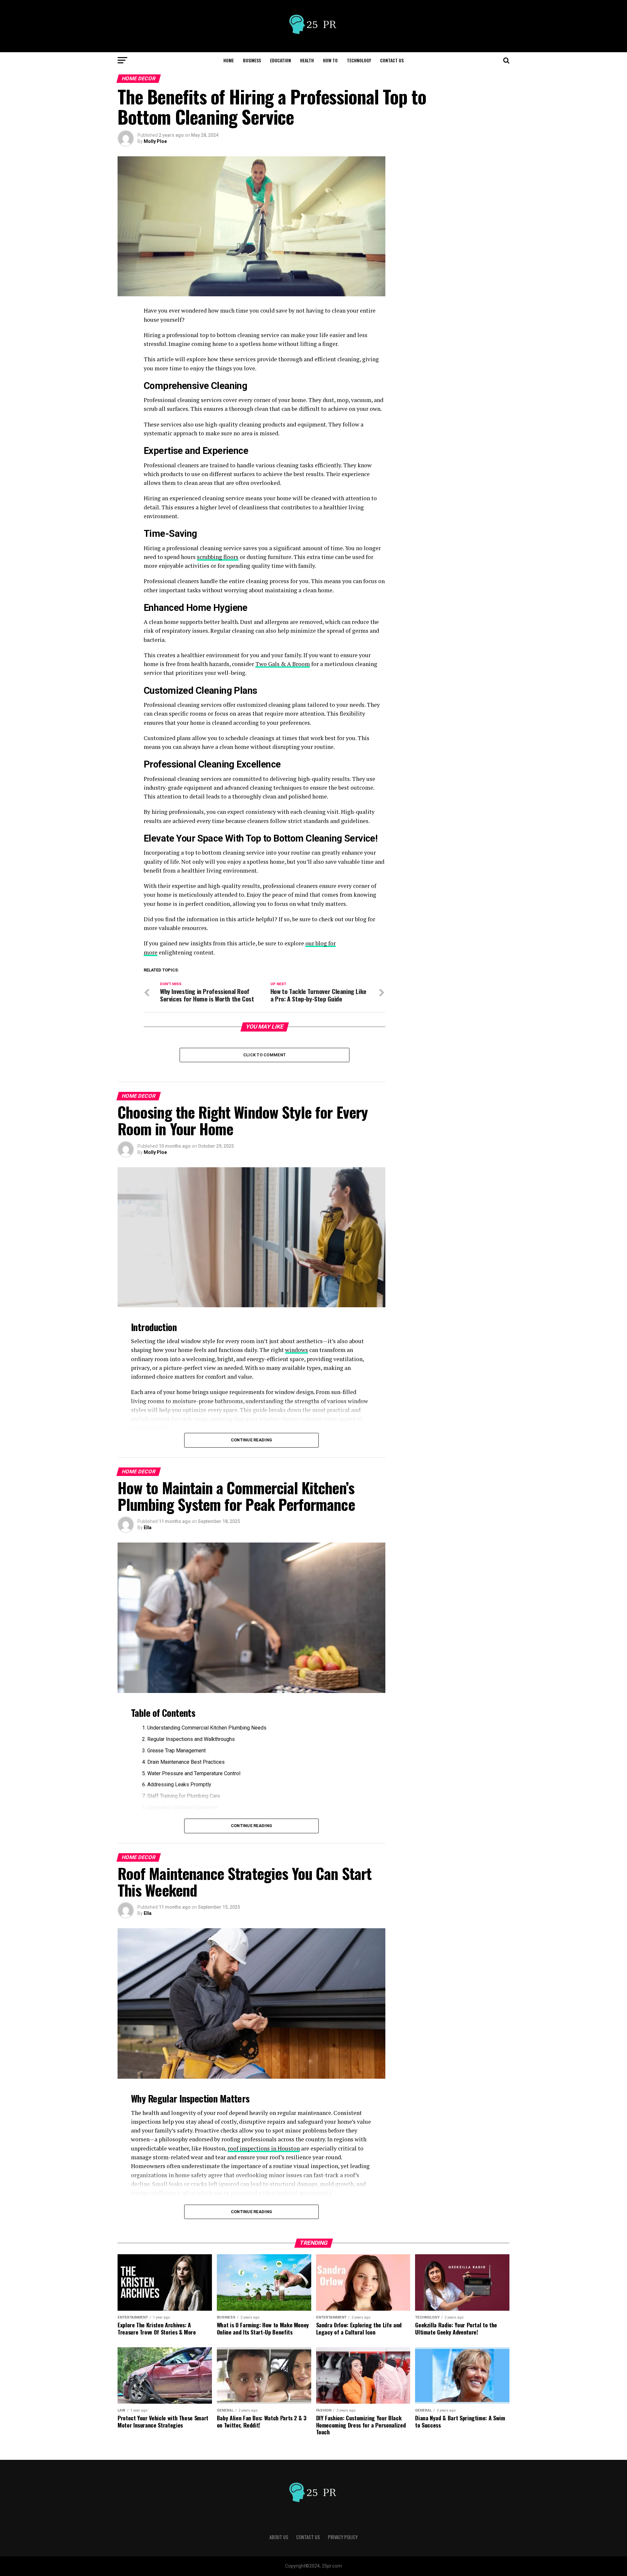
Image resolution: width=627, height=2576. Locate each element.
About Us (279, 2537)
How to (330, 60)
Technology (359, 60)
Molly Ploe (155, 141)
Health (307, 60)
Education (281, 60)
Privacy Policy (343, 2537)
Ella (148, 1528)
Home (229, 60)
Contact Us (392, 60)
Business (252, 60)
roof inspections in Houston (264, 2148)
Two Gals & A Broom (283, 664)
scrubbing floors (218, 557)
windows (297, 1350)
